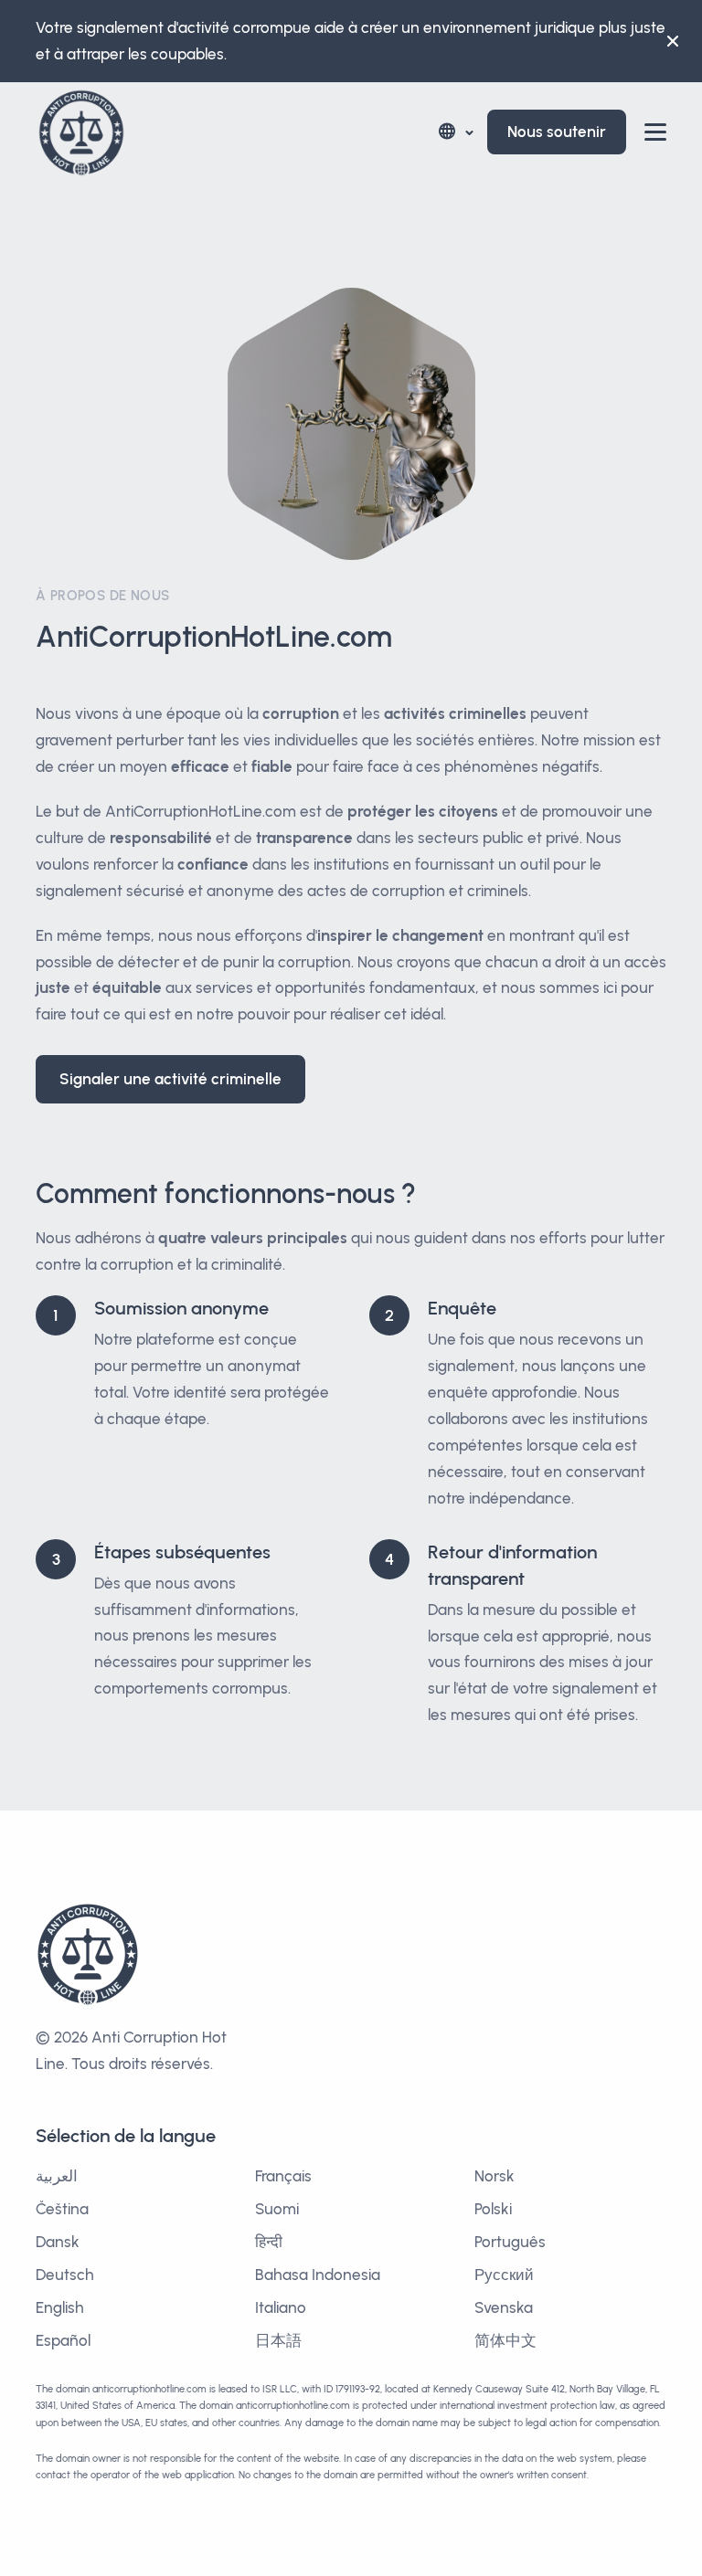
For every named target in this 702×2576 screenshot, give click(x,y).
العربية (57, 2176)
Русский (504, 2275)
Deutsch (65, 2275)
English (60, 2307)
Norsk (495, 2176)
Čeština (62, 2209)
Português (510, 2242)
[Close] (673, 41)
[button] (455, 132)
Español (63, 2340)
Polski (493, 2209)
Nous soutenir (557, 132)
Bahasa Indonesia (318, 2275)
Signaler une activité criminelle (170, 1079)
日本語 (278, 2340)
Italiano (281, 2307)
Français (283, 2176)
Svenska (504, 2307)
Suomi (277, 2209)
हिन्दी (269, 2242)
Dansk (58, 2242)
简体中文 (505, 2340)
